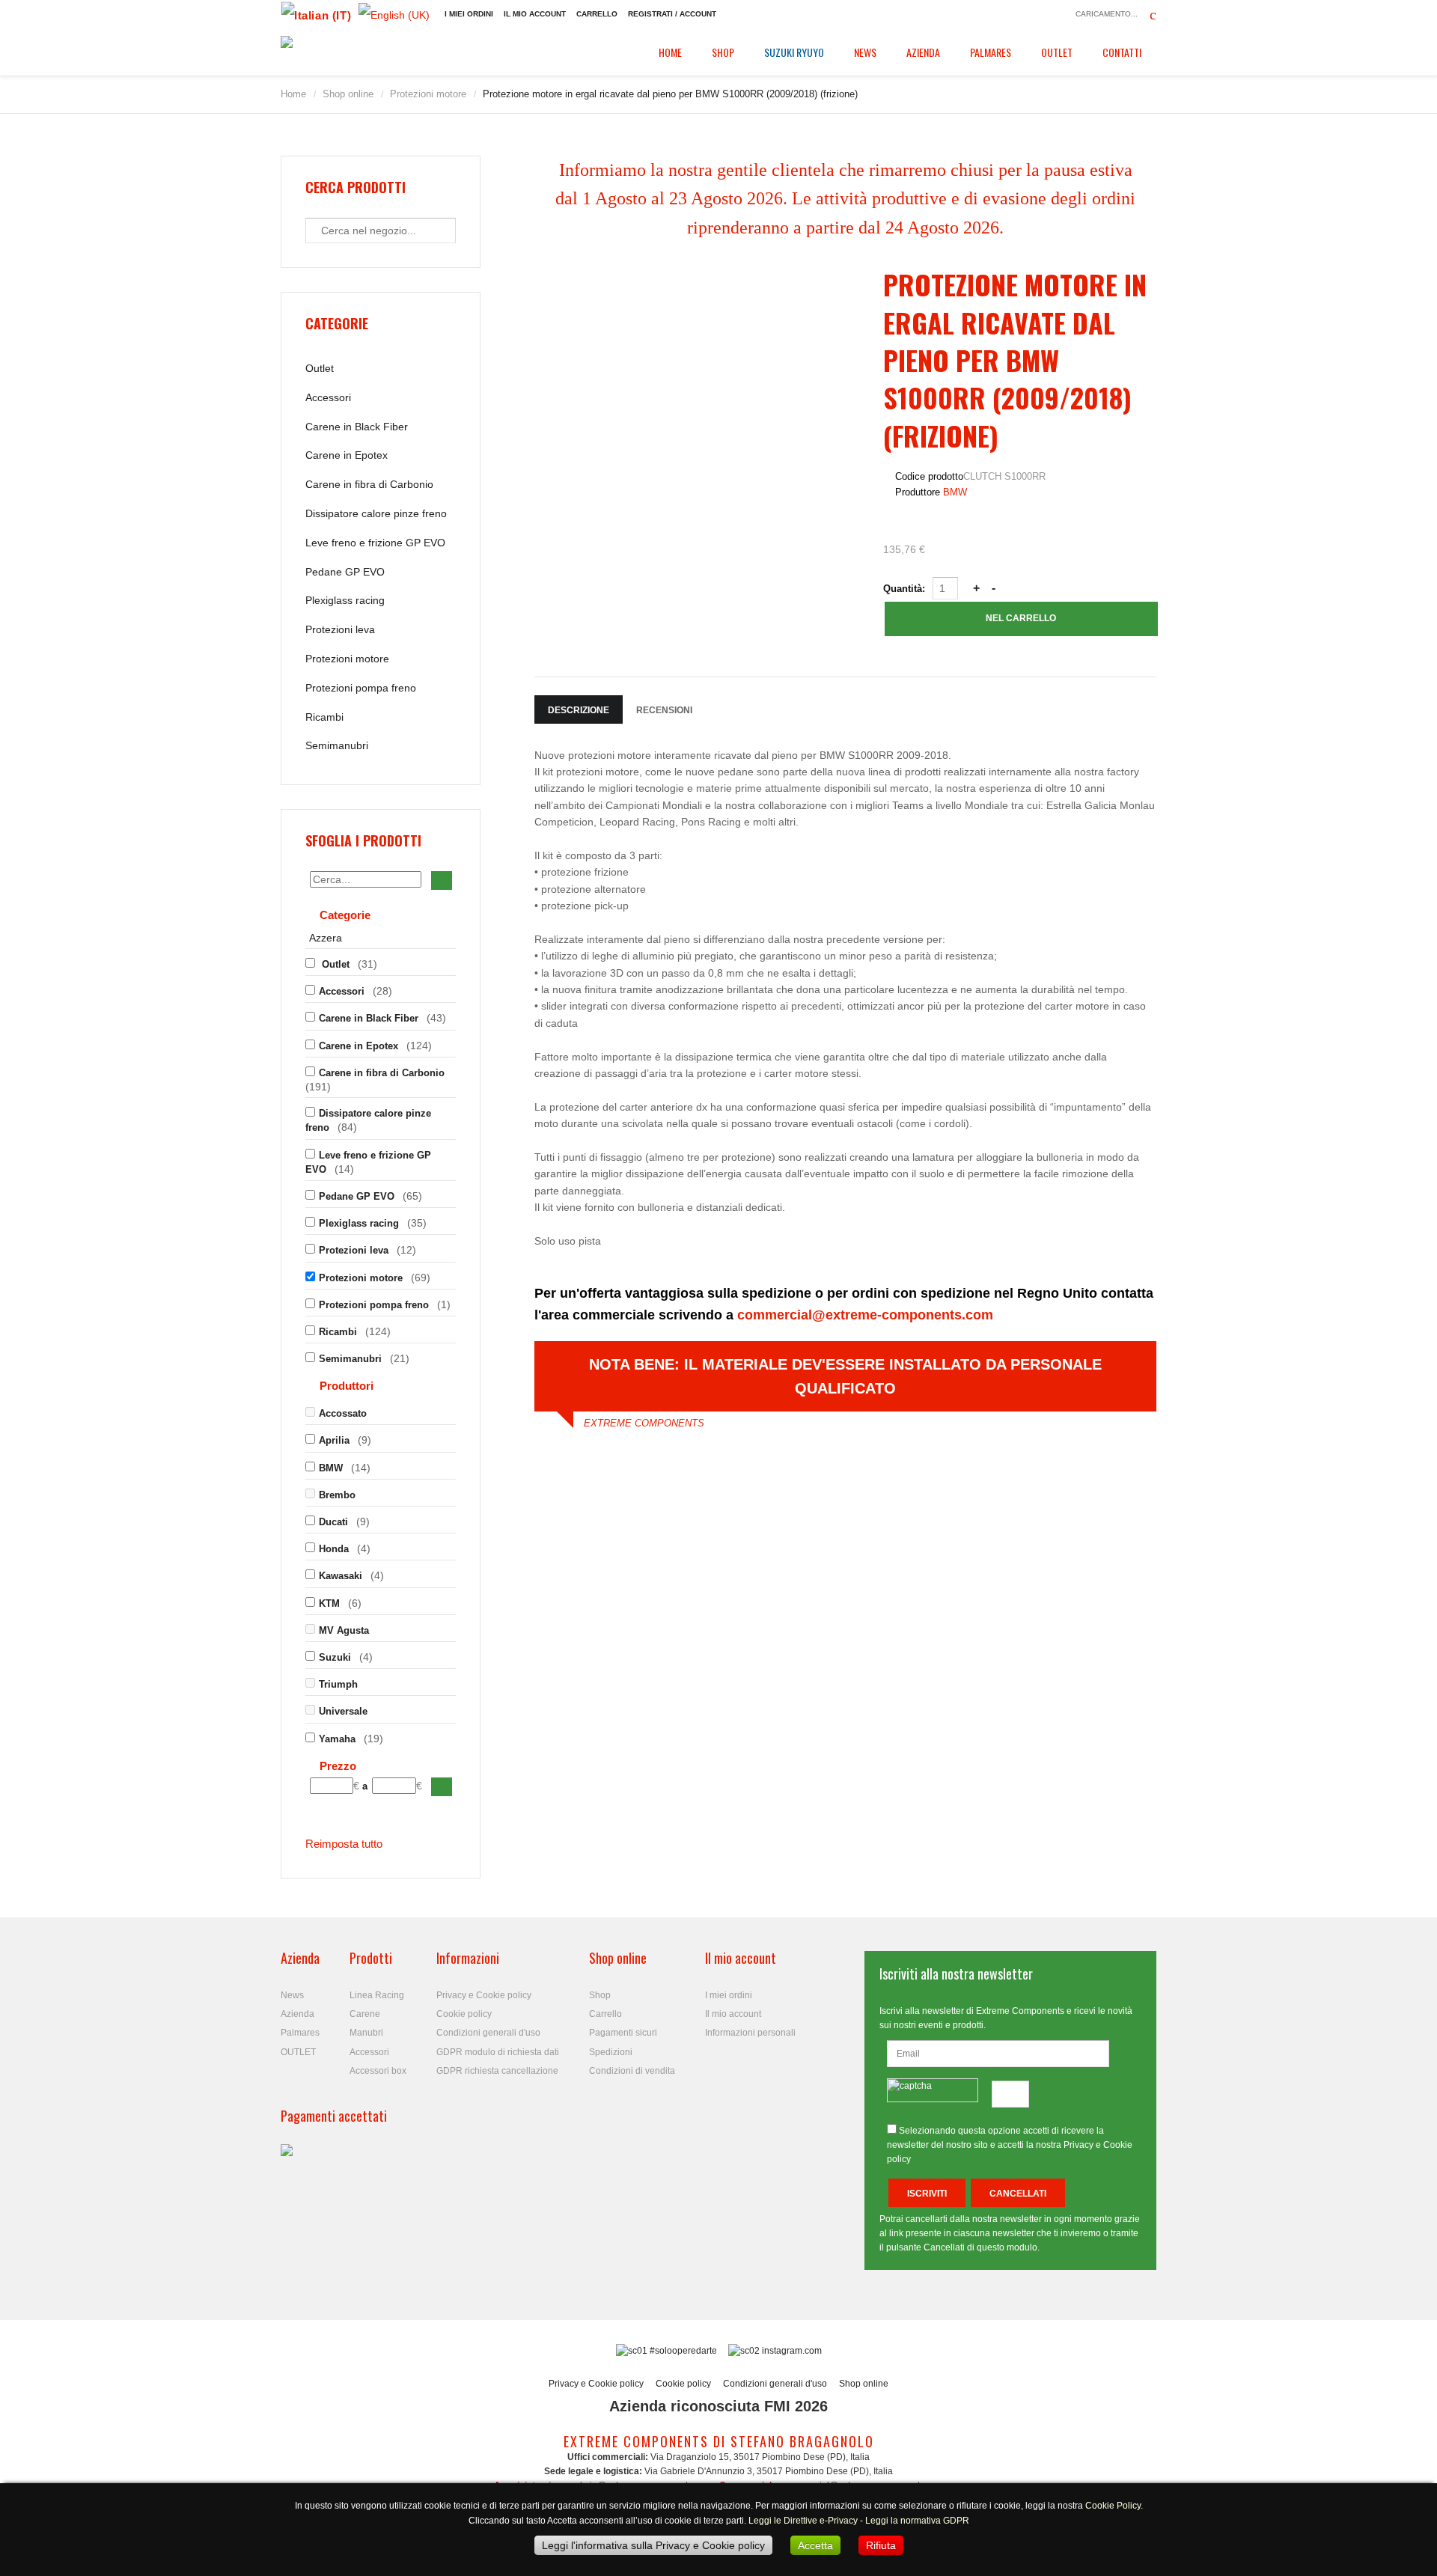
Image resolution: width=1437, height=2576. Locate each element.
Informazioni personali (750, 2033)
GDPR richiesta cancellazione (497, 2071)
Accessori (328, 397)
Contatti (1122, 52)
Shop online (348, 94)
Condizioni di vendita (632, 2071)
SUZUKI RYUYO (794, 52)
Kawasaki (341, 1576)
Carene (365, 2014)
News (865, 52)
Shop (723, 52)
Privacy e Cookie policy (484, 1995)
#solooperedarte (683, 2351)
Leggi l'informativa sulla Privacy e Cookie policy (653, 2545)
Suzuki (335, 1657)
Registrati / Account (672, 14)
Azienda (923, 52)
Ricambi (324, 717)
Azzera (326, 938)
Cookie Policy (1113, 2506)
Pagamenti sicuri (623, 2033)
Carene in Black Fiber (357, 427)
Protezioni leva (340, 629)
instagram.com (791, 2351)
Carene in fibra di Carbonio (369, 484)
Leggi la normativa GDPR (917, 2521)
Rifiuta (881, 2545)
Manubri (366, 2033)
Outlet (320, 368)
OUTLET (1057, 52)
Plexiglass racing (345, 600)
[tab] (381, 917)
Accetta (815, 2545)
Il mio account (535, 14)
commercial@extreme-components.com (865, 1315)
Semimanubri (337, 745)
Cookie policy (464, 2014)
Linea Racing (377, 1995)
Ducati (333, 1522)
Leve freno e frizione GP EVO (375, 543)
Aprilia (334, 1440)
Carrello (597, 14)
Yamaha (337, 1739)
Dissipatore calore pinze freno (376, 513)
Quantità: (906, 589)
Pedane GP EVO (345, 572)
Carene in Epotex (347, 455)
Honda (334, 1549)
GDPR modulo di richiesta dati (498, 2052)
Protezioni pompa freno (361, 688)
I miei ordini (469, 14)
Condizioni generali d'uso (488, 2033)
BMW (955, 492)
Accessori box (378, 2071)
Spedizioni (611, 2052)
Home (670, 52)
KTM (329, 1603)
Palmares (991, 52)
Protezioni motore (428, 94)
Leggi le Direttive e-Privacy (803, 2521)
